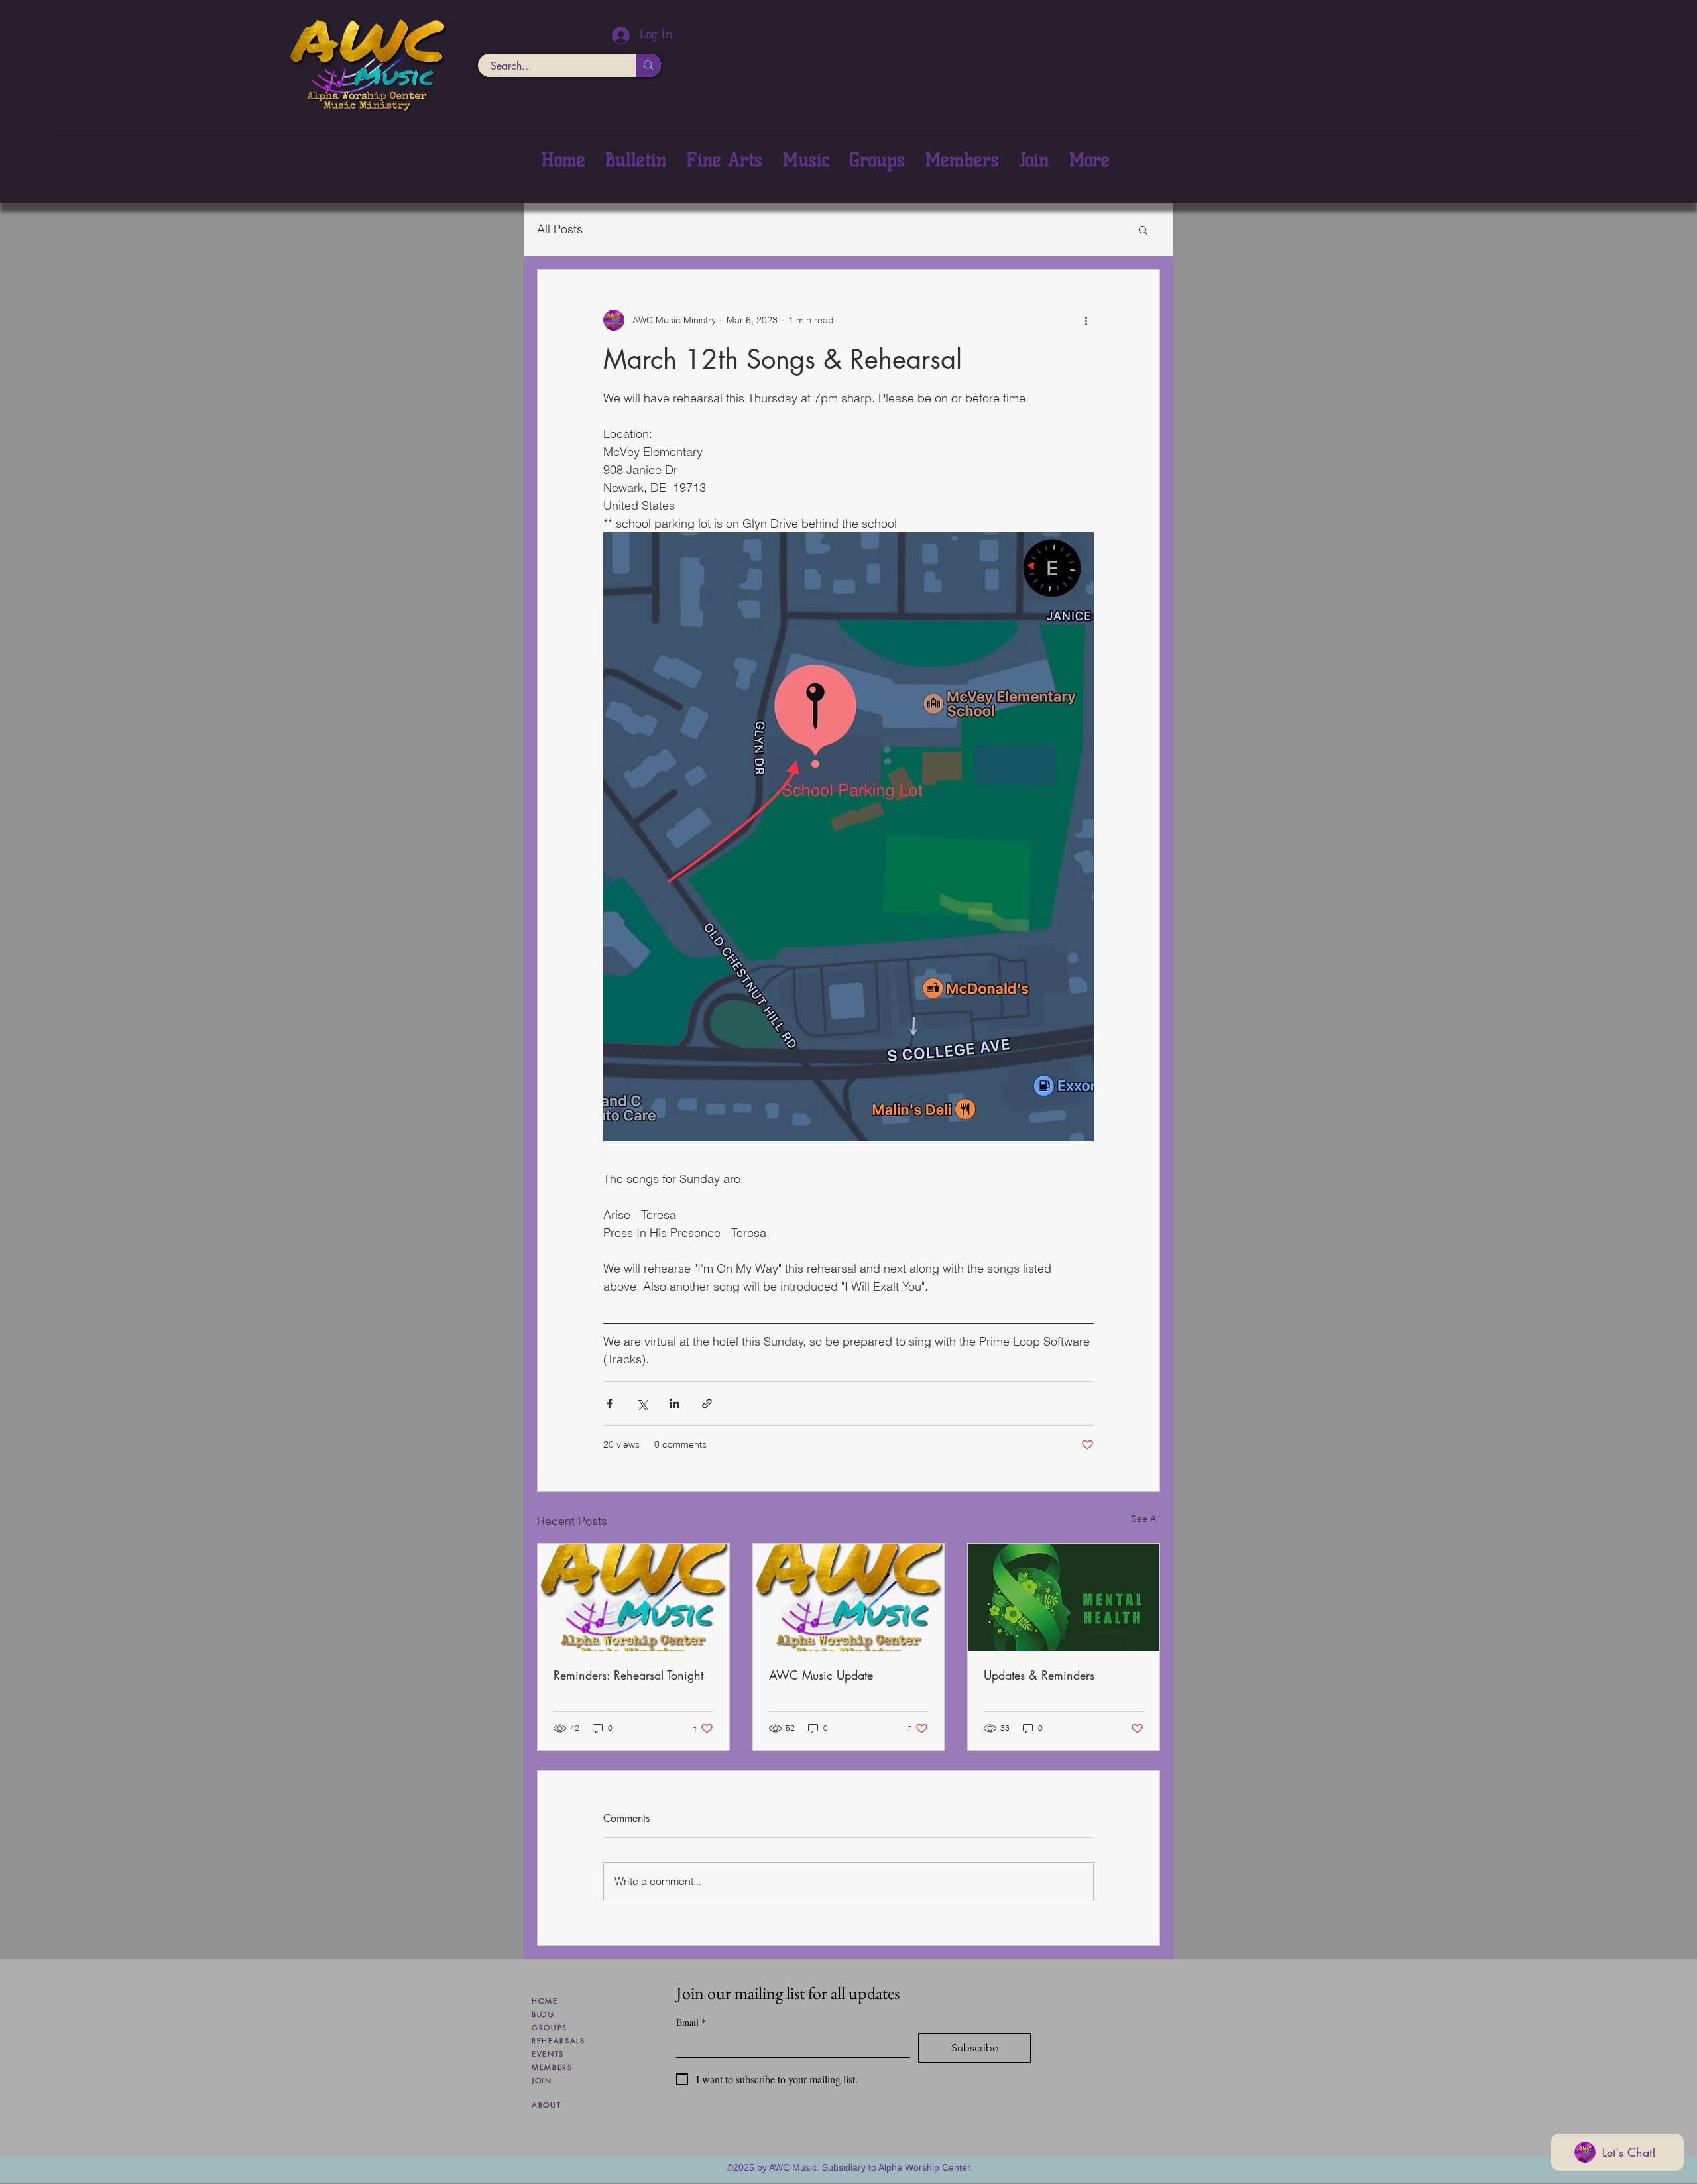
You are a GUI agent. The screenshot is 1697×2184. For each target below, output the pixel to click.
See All (1145, 1519)
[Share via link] (707, 1404)
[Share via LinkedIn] (674, 1404)
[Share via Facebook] (610, 1404)
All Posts (560, 229)
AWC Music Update (821, 1675)
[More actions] (1086, 320)
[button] (1143, 229)
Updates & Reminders (1039, 1675)
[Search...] (648, 65)
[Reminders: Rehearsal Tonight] (633, 1597)
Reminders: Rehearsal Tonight (628, 1675)
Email (691, 2022)
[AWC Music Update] (849, 1597)
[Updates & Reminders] (1064, 1597)
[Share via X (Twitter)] (642, 1404)
